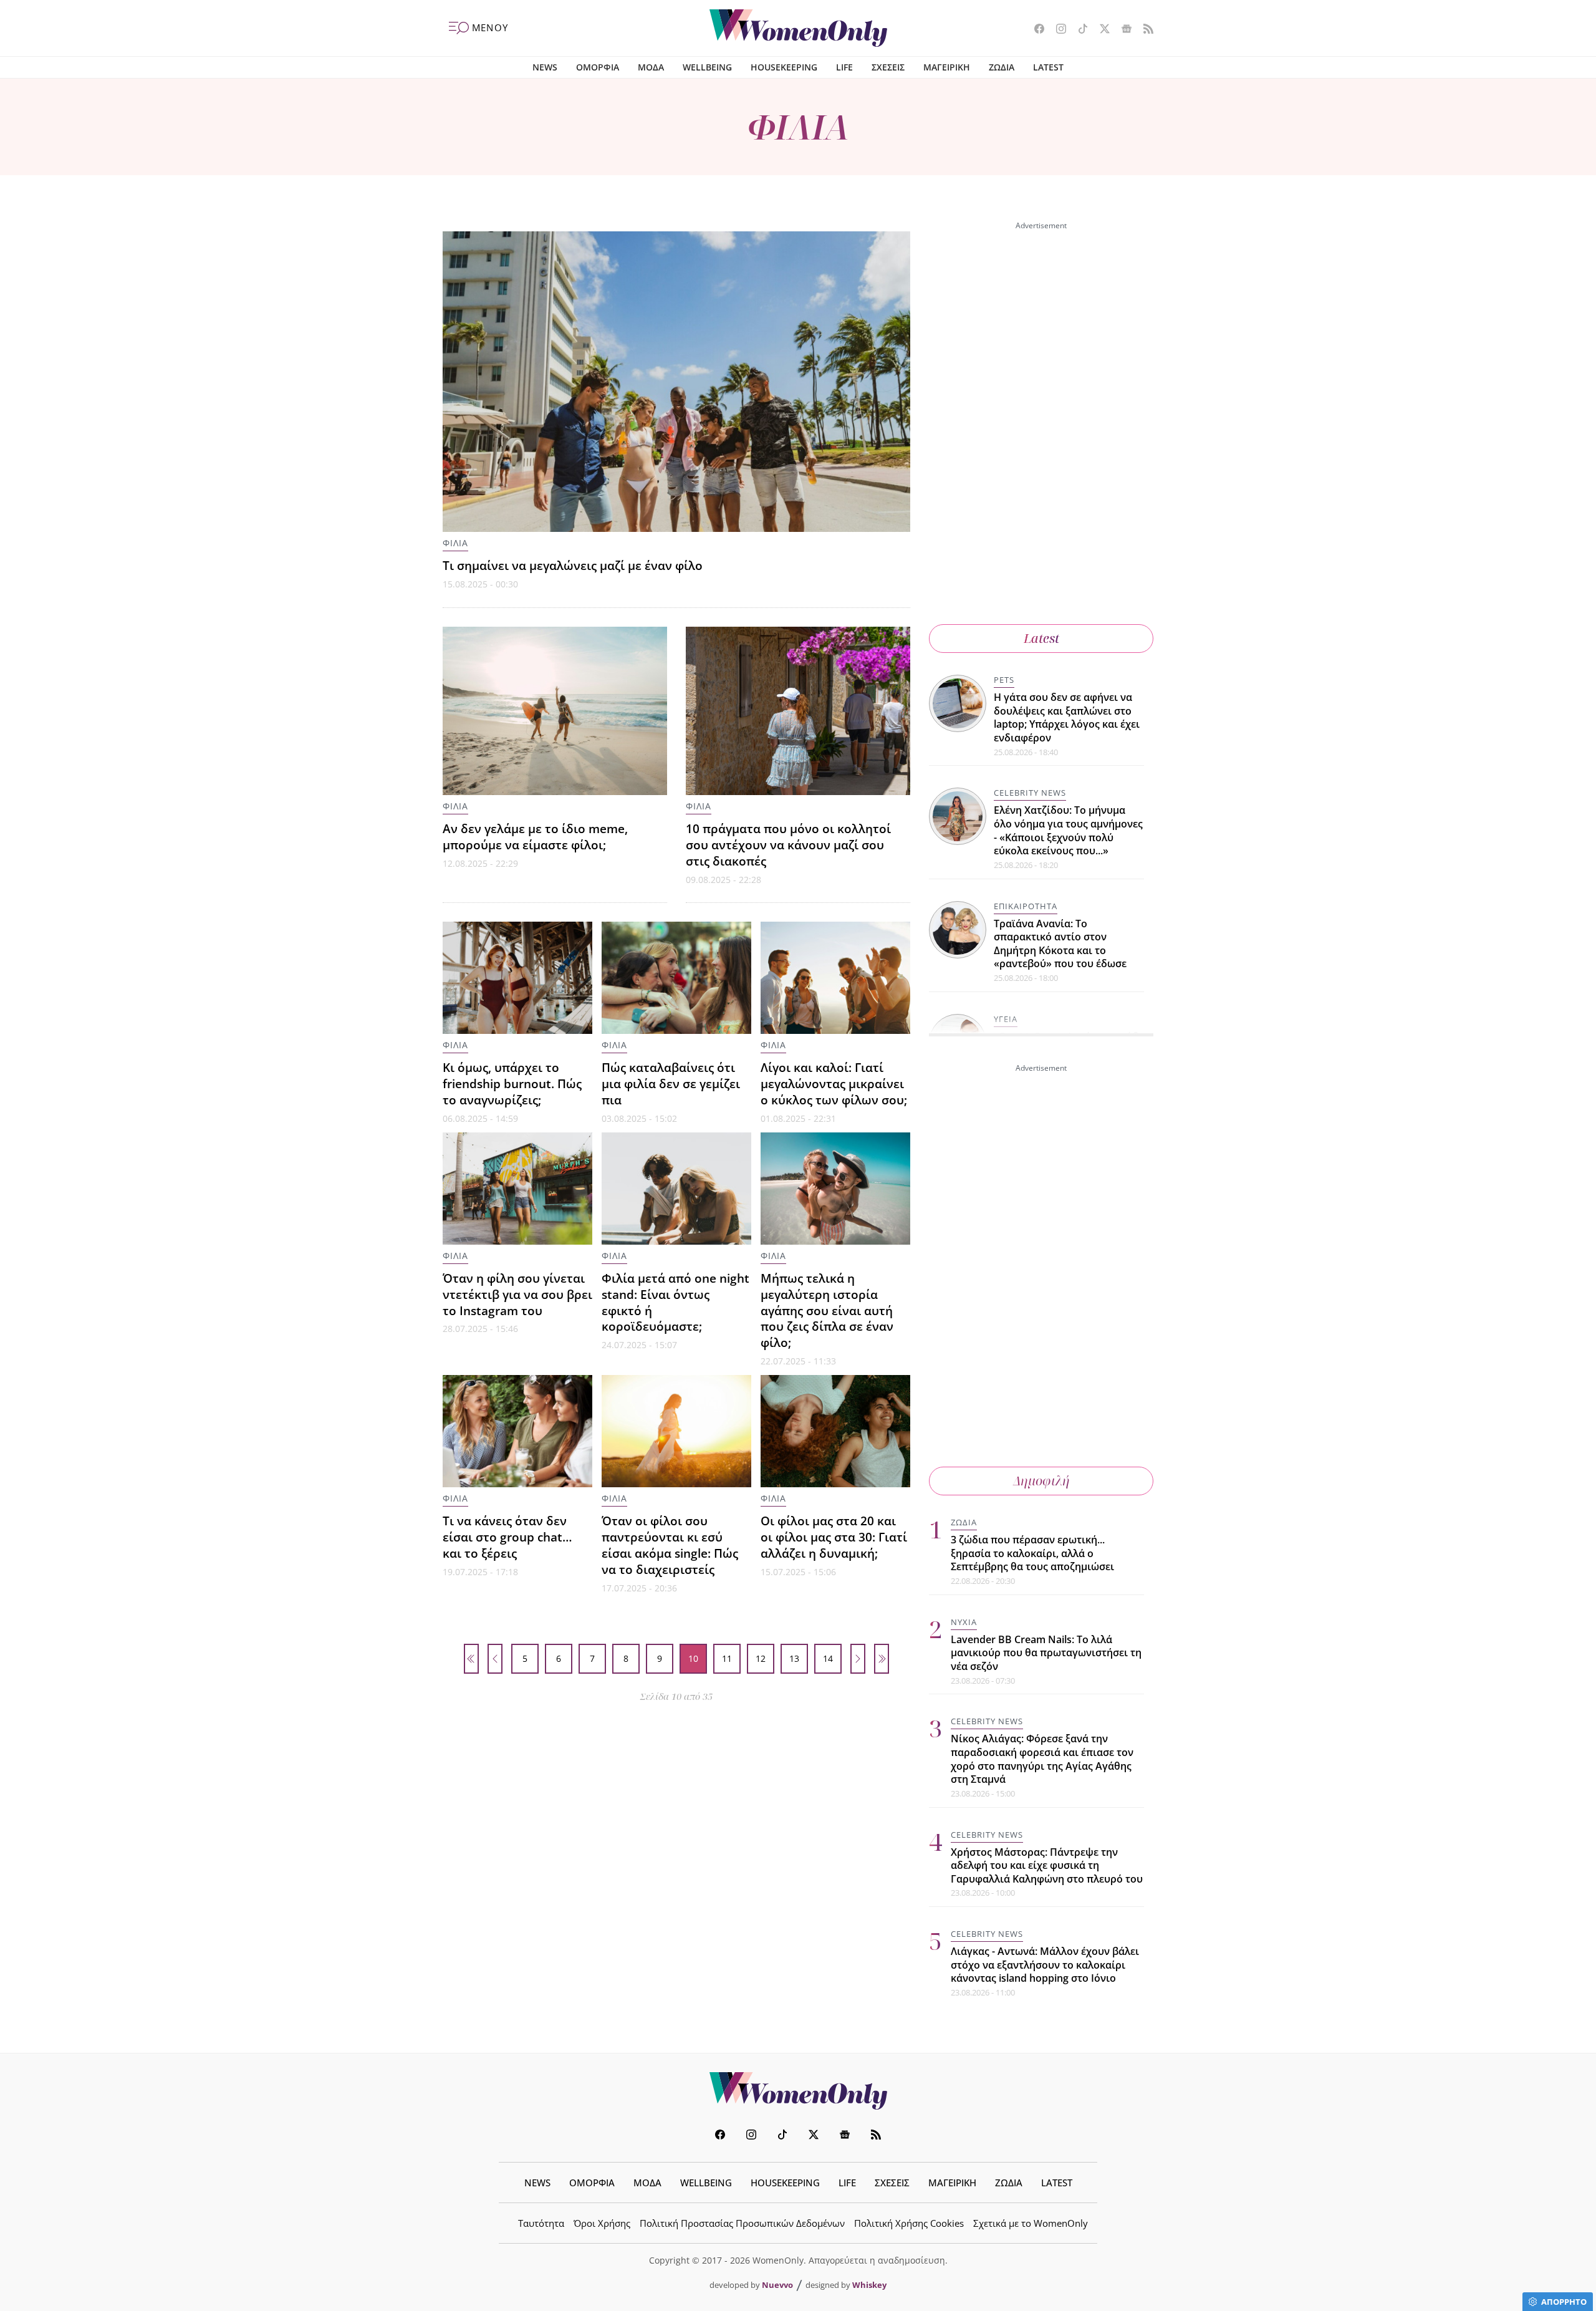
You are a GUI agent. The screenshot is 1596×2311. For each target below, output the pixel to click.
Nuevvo (777, 2285)
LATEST (1048, 67)
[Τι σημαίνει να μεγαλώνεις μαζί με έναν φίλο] (676, 382)
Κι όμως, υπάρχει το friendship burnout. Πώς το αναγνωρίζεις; (512, 1083)
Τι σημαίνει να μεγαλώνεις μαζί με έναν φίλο (573, 565)
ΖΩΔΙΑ (1002, 67)
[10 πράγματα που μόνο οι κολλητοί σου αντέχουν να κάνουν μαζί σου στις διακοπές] (798, 711)
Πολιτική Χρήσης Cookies (909, 2223)
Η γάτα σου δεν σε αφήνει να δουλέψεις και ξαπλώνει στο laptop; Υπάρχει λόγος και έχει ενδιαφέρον (1067, 717)
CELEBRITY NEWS (1030, 793)
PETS (1004, 680)
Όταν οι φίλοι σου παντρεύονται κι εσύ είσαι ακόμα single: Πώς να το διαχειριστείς (670, 1545)
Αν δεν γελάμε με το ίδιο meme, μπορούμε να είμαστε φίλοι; (535, 837)
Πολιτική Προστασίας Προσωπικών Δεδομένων (742, 2223)
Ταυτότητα (541, 2223)
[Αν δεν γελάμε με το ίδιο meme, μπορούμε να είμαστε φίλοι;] (555, 711)
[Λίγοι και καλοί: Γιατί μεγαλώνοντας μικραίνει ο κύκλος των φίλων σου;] (835, 978)
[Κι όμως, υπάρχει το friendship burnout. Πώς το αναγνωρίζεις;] (517, 978)
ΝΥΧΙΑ (964, 1622)
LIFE (844, 67)
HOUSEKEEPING (784, 67)
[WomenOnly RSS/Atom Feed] (1144, 30)
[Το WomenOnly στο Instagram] (1056, 30)
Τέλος (882, 1659)
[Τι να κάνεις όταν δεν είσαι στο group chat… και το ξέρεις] (517, 1431)
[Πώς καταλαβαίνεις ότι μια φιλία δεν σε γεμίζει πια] (676, 978)
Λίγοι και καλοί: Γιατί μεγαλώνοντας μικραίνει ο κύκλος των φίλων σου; (834, 1083)
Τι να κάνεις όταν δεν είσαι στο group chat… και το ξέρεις (507, 1537)
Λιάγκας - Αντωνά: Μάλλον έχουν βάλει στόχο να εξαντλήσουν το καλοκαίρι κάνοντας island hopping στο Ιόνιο (1045, 1965)
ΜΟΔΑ (651, 67)
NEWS (545, 67)
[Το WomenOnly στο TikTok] (1078, 30)
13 (794, 1658)
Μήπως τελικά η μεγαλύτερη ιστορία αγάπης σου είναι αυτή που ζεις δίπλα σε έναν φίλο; (827, 1310)
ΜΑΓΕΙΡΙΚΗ (947, 67)
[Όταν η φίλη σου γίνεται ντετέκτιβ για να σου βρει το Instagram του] (517, 1189)
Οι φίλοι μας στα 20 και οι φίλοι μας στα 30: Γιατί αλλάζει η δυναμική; (834, 1537)
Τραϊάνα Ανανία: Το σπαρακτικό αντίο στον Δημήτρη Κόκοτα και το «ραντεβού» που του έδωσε (1060, 944)
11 (727, 1658)
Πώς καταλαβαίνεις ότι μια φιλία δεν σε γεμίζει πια (671, 1083)
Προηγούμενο (495, 1659)
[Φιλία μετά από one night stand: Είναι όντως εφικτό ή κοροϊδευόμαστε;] (676, 1189)
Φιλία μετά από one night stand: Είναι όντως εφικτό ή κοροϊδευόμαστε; (675, 1302)
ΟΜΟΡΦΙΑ (598, 67)
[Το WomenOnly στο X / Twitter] (1100, 30)
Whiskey (869, 2285)
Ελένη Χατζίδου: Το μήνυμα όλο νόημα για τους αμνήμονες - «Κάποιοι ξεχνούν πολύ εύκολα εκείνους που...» (1068, 830)
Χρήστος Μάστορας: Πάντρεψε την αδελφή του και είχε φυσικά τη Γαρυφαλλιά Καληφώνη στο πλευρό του (1047, 1865)
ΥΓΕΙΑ (1006, 1019)
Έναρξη (471, 1659)
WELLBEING (707, 67)
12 (761, 1658)
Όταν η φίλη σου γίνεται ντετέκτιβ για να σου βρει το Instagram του (517, 1294)
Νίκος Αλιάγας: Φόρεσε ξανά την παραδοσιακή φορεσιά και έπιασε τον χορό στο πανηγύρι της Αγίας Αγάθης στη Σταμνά (1042, 1759)
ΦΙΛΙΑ (455, 543)
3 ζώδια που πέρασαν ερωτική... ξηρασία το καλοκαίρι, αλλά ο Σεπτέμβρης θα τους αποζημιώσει (1032, 1553)
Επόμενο (858, 1659)
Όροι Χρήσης (602, 2223)
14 (828, 1658)
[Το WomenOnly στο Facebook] (1035, 30)
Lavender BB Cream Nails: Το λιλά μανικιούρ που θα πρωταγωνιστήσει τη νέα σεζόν (1046, 1653)
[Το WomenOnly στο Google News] (1122, 30)
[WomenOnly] (798, 28)
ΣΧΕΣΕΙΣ (888, 67)
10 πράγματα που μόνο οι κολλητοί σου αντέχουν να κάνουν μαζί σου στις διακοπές (788, 845)
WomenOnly (798, 2091)
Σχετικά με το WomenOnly (1031, 2223)
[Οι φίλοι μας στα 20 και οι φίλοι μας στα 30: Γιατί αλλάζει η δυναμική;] (835, 1431)
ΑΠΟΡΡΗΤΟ (1564, 2302)
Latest (1041, 638)
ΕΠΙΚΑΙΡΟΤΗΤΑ (1026, 906)
